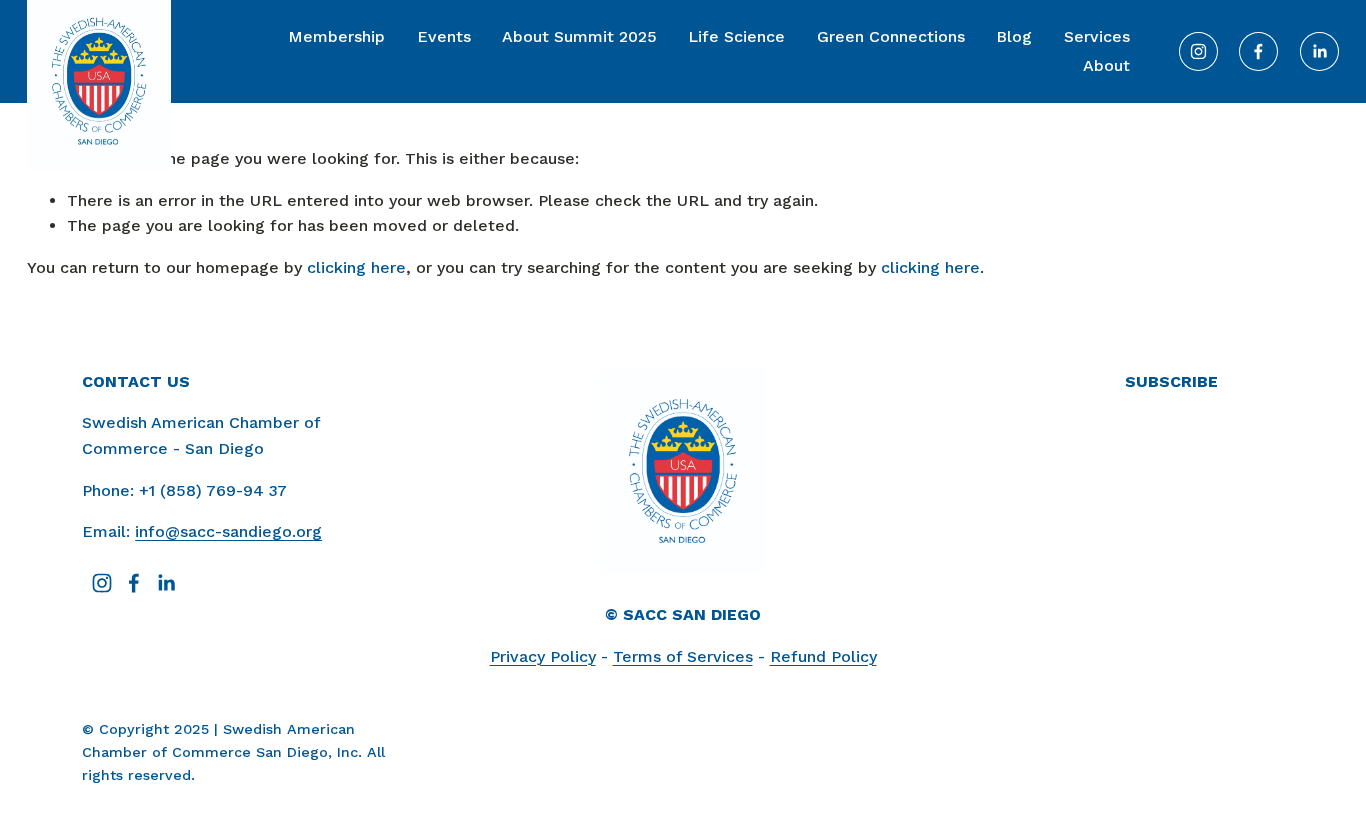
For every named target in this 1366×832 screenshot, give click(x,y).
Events (444, 36)
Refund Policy (823, 656)
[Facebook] (1258, 51)
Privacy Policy (543, 656)
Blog (1014, 36)
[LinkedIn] (1319, 51)
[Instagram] (1198, 51)
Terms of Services (683, 656)
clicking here (356, 267)
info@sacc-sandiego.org (228, 531)
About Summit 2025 (579, 36)
